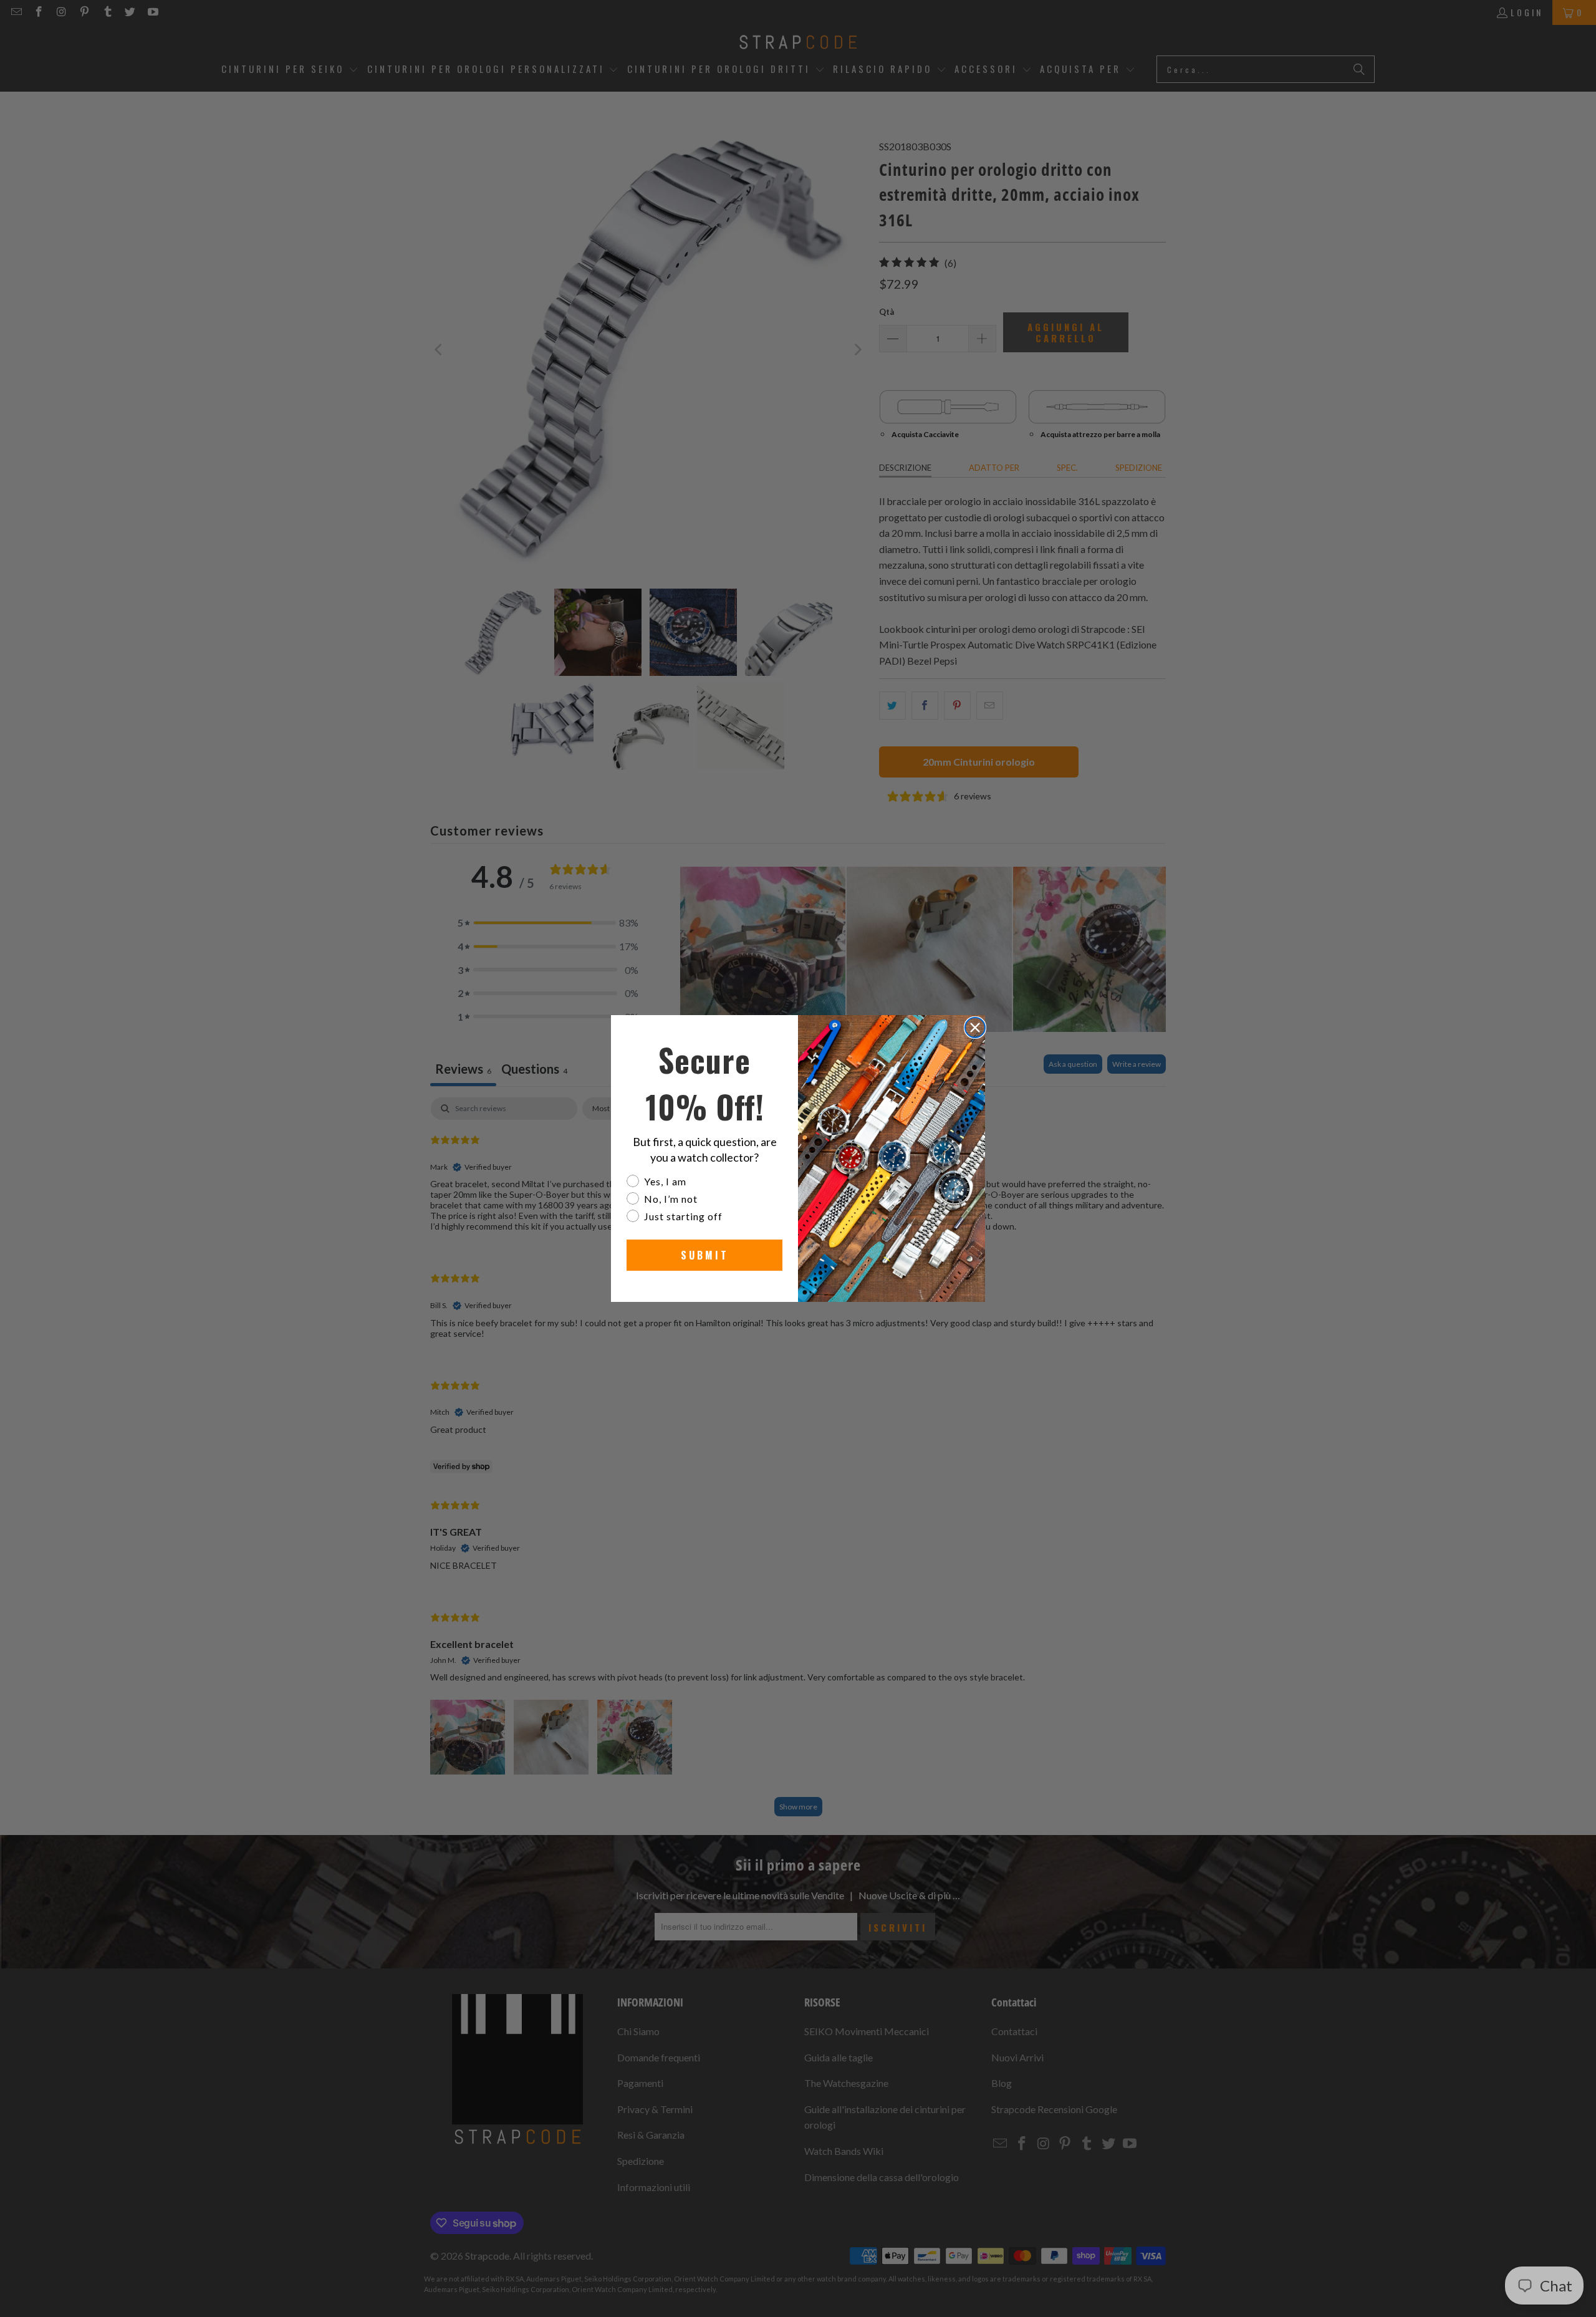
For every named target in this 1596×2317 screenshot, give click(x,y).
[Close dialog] (975, 1028)
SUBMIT (705, 1255)
